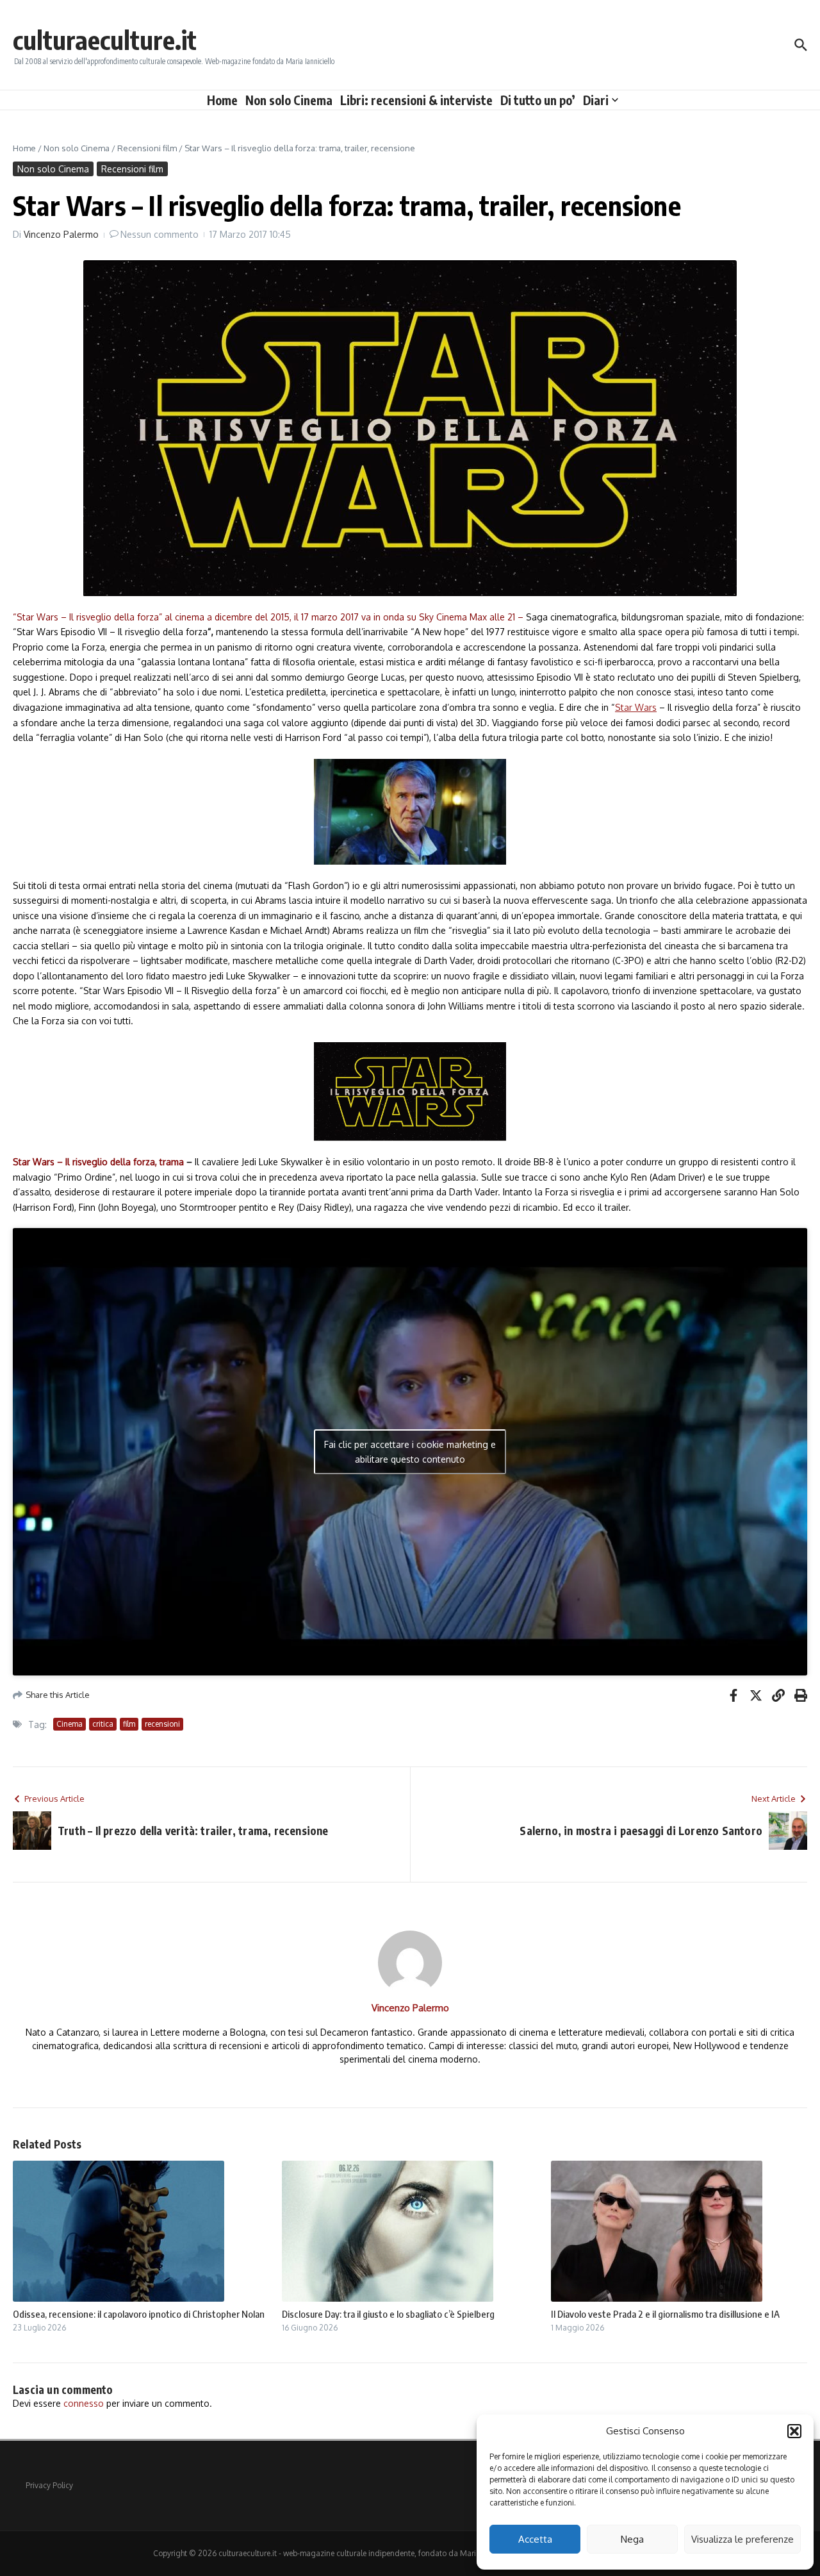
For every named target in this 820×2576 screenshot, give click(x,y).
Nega (632, 2539)
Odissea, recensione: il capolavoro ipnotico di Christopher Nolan (139, 2314)
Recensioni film (147, 148)
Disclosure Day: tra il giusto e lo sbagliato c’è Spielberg (388, 2314)
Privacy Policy (49, 2485)
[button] (794, 2431)
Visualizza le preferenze (742, 2539)
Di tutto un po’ (538, 100)
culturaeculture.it (105, 40)
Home (222, 100)
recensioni (162, 1724)
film (129, 1724)
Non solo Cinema (289, 100)
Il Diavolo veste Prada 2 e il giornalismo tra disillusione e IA (665, 2314)
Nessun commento (160, 234)
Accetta (535, 2539)
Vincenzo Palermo (61, 234)
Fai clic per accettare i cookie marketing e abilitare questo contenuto (410, 1452)
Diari (596, 100)
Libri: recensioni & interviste (416, 100)
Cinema (70, 1724)
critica (103, 1724)
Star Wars (636, 707)
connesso (84, 2403)
